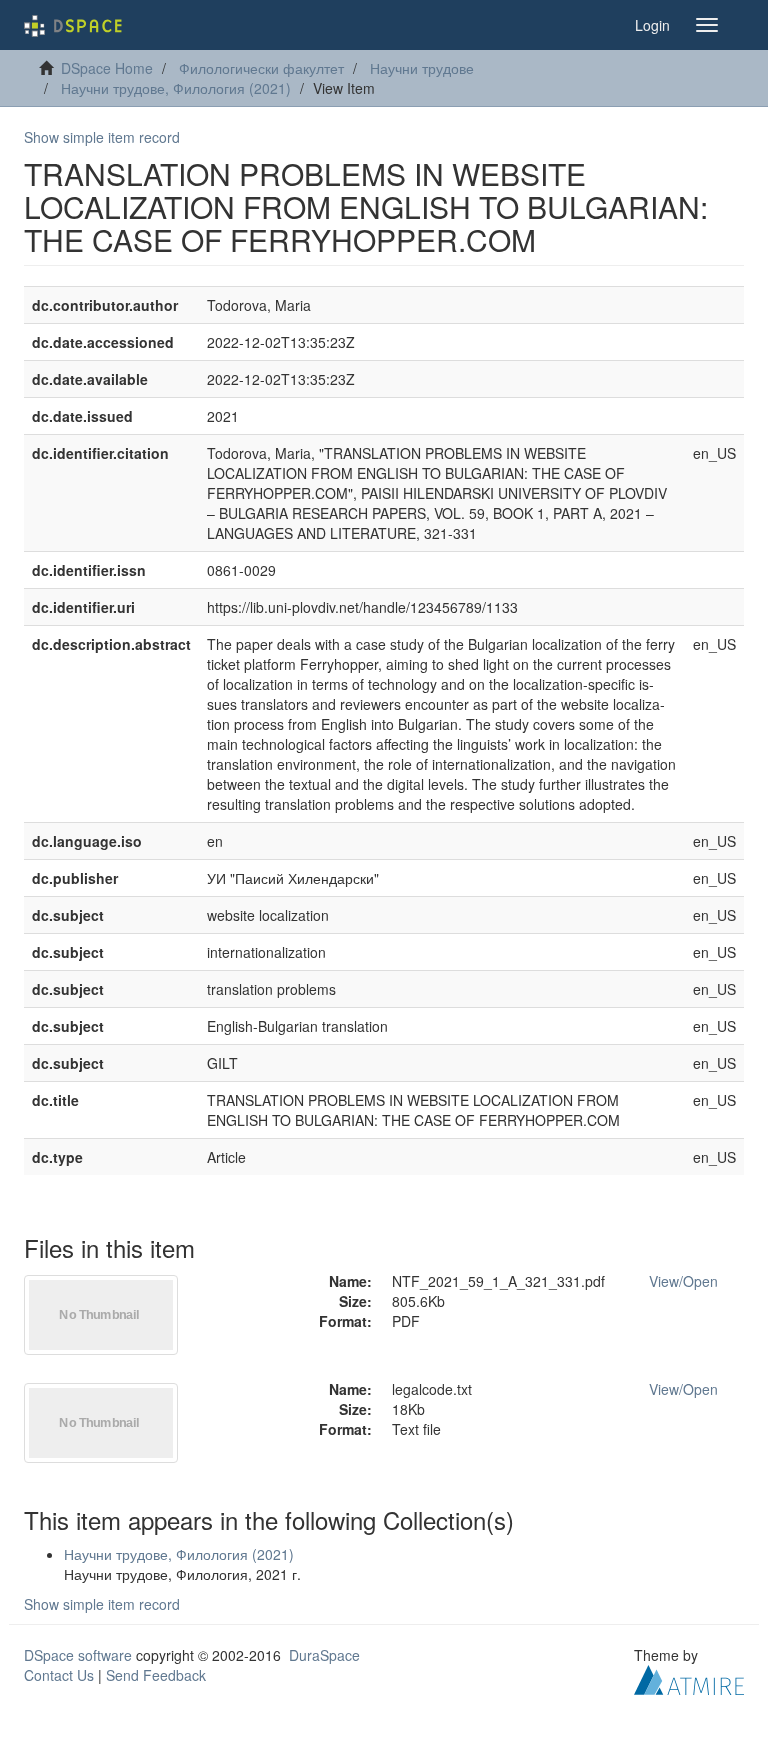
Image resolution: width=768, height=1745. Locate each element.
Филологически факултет (261, 68)
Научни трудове (422, 68)
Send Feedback (156, 1675)
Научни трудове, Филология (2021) (176, 88)
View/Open (683, 1281)
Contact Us (59, 1675)
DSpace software (78, 1655)
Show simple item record (102, 137)
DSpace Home (107, 68)
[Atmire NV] (689, 1677)
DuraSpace (324, 1655)
